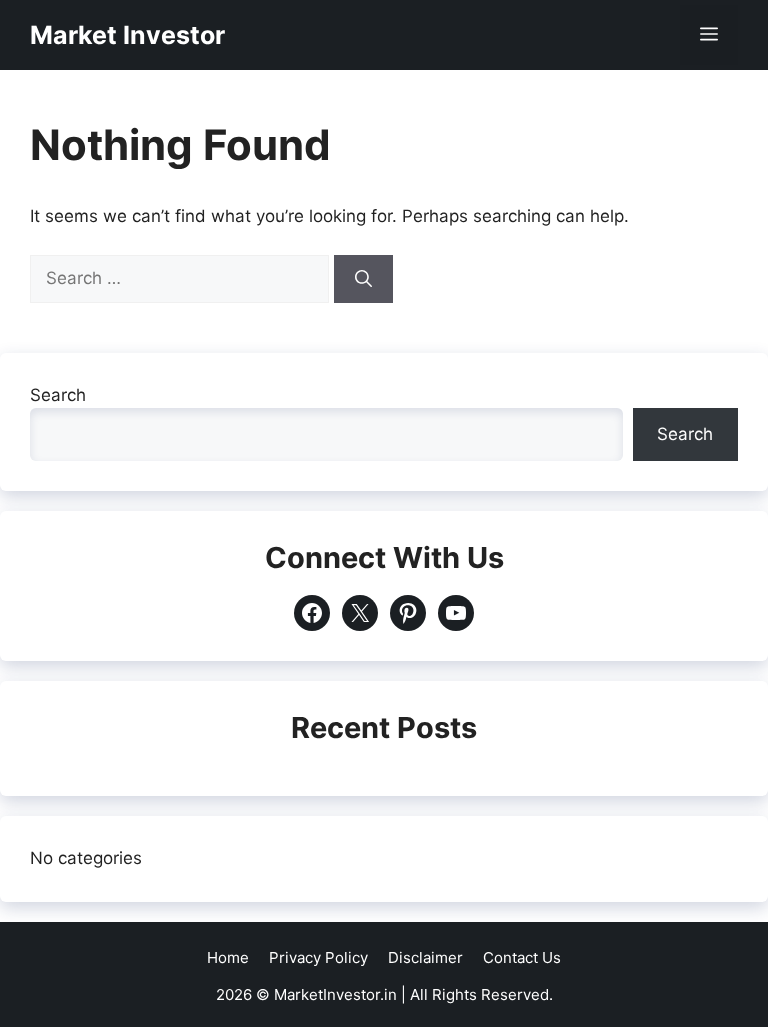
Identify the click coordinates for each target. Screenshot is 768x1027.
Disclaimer (425, 957)
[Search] (363, 279)
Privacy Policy (318, 957)
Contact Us (522, 957)
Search (58, 395)
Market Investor (127, 35)
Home (228, 957)
